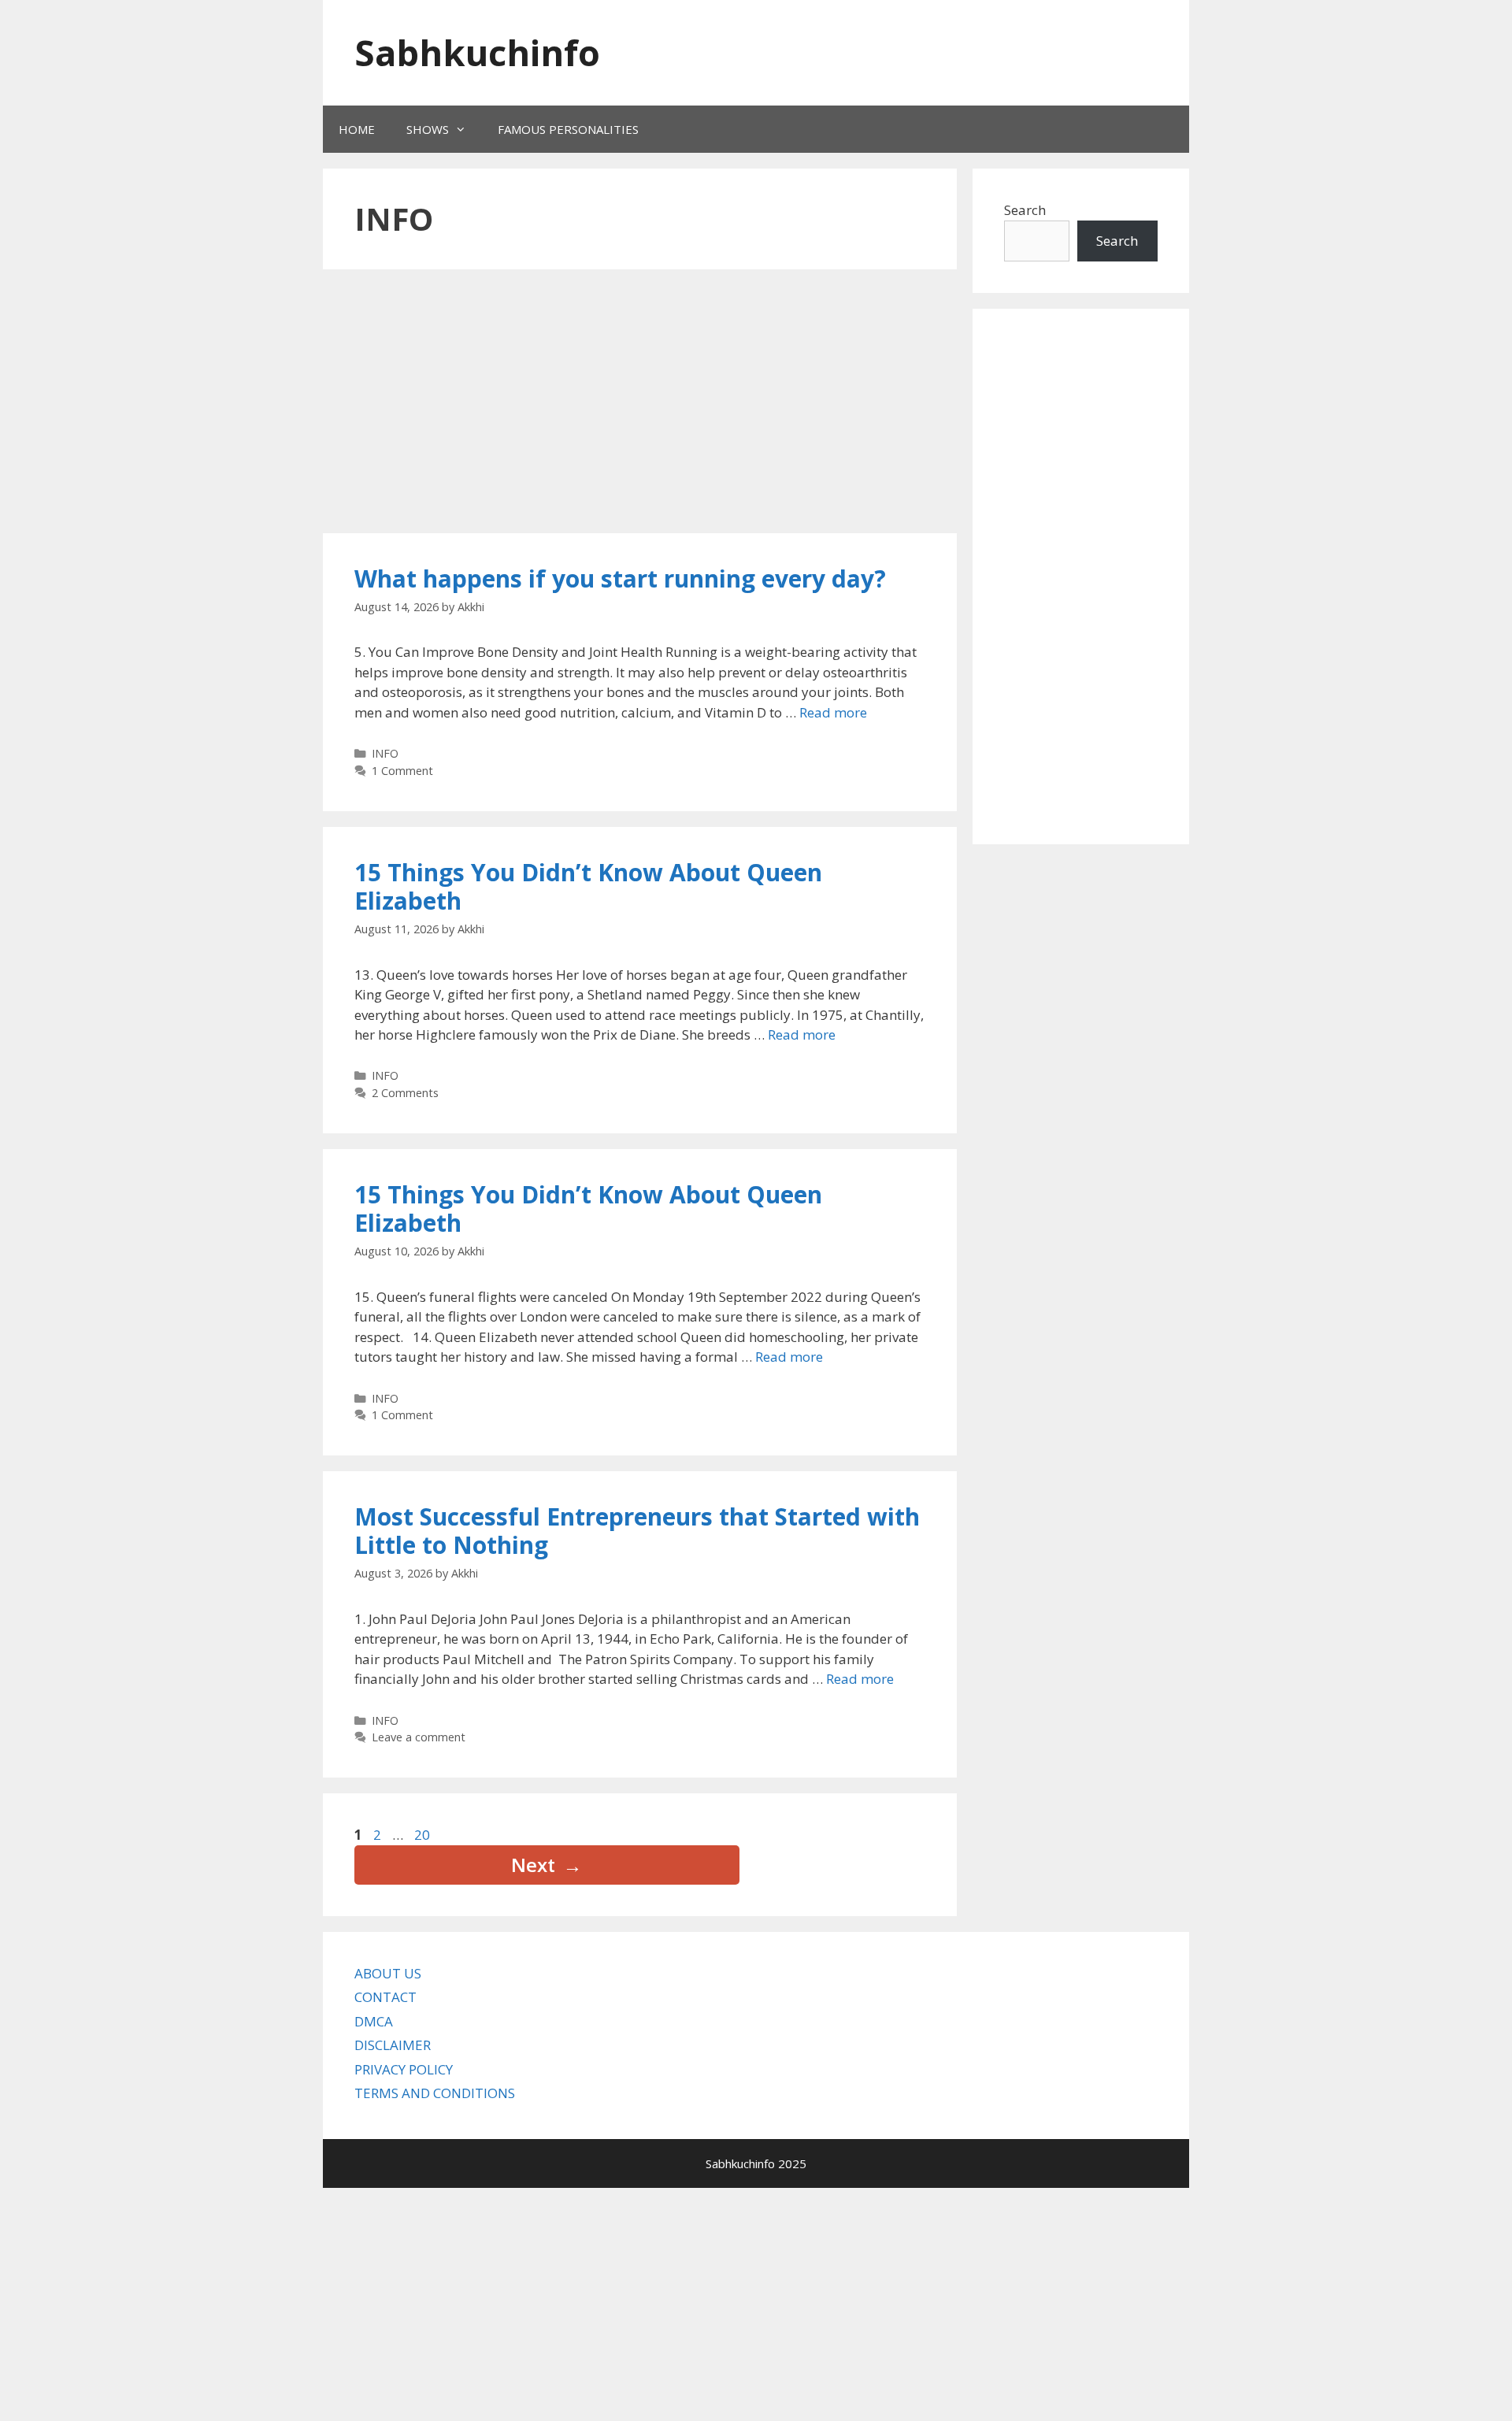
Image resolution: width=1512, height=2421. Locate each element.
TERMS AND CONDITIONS (435, 2093)
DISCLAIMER (393, 2045)
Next (547, 1865)
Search (1025, 210)
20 (424, 1835)
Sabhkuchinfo (477, 52)
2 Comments (405, 1093)
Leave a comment (419, 1737)
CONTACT (385, 1997)
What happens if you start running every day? (620, 578)
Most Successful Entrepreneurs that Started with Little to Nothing (637, 1531)
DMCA (374, 2021)
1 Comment (402, 771)
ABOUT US (388, 1973)
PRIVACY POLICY (404, 2069)
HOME (357, 129)
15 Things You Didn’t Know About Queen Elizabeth (588, 886)
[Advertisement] (618, 403)
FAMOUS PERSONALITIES (568, 129)
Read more (833, 712)
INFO (385, 753)
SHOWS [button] (428, 129)
